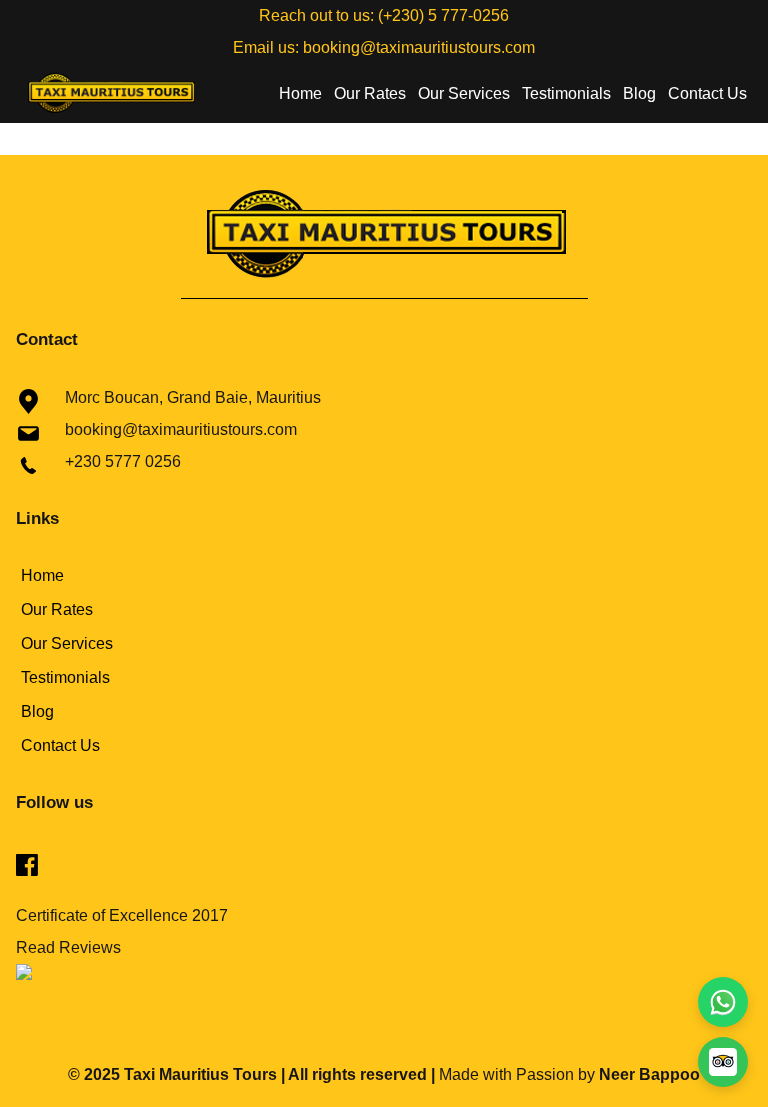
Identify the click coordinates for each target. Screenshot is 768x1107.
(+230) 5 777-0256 (441, 15)
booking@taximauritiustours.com (419, 47)
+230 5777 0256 (123, 461)
